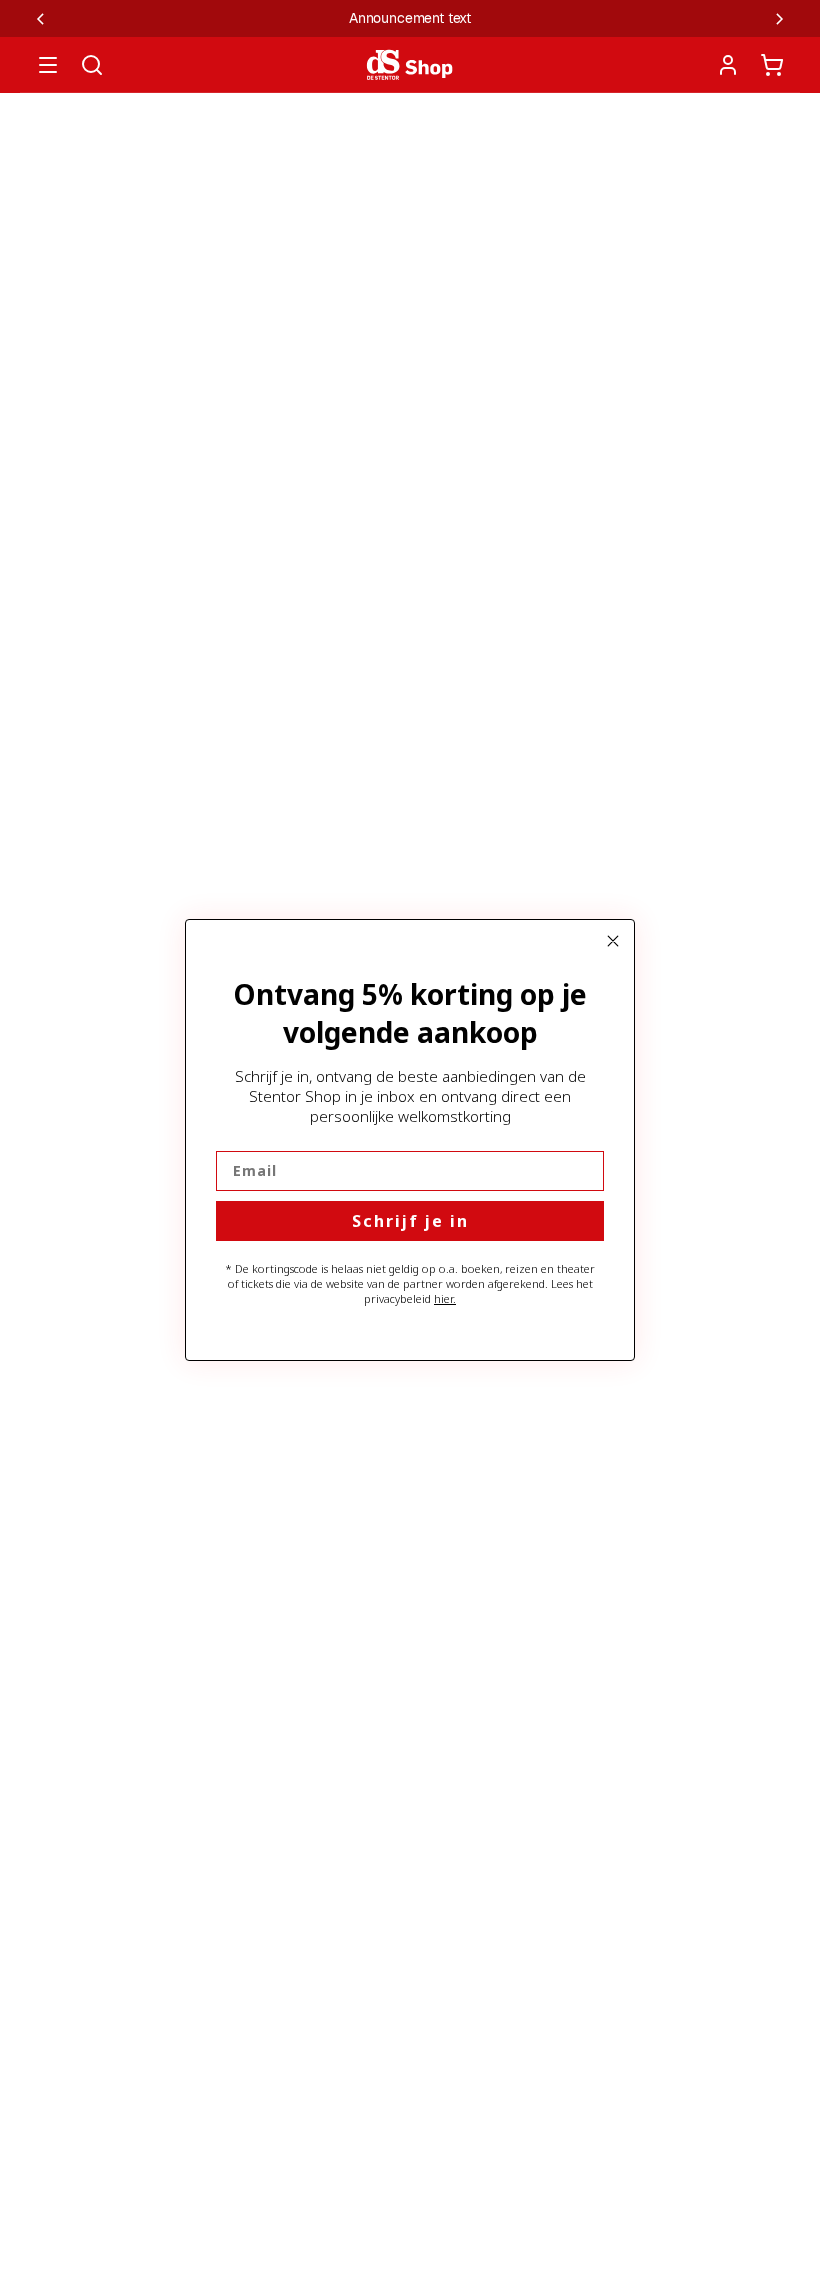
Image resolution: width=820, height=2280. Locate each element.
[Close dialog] (613, 941)
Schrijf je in (410, 1221)
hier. (445, 1298)
